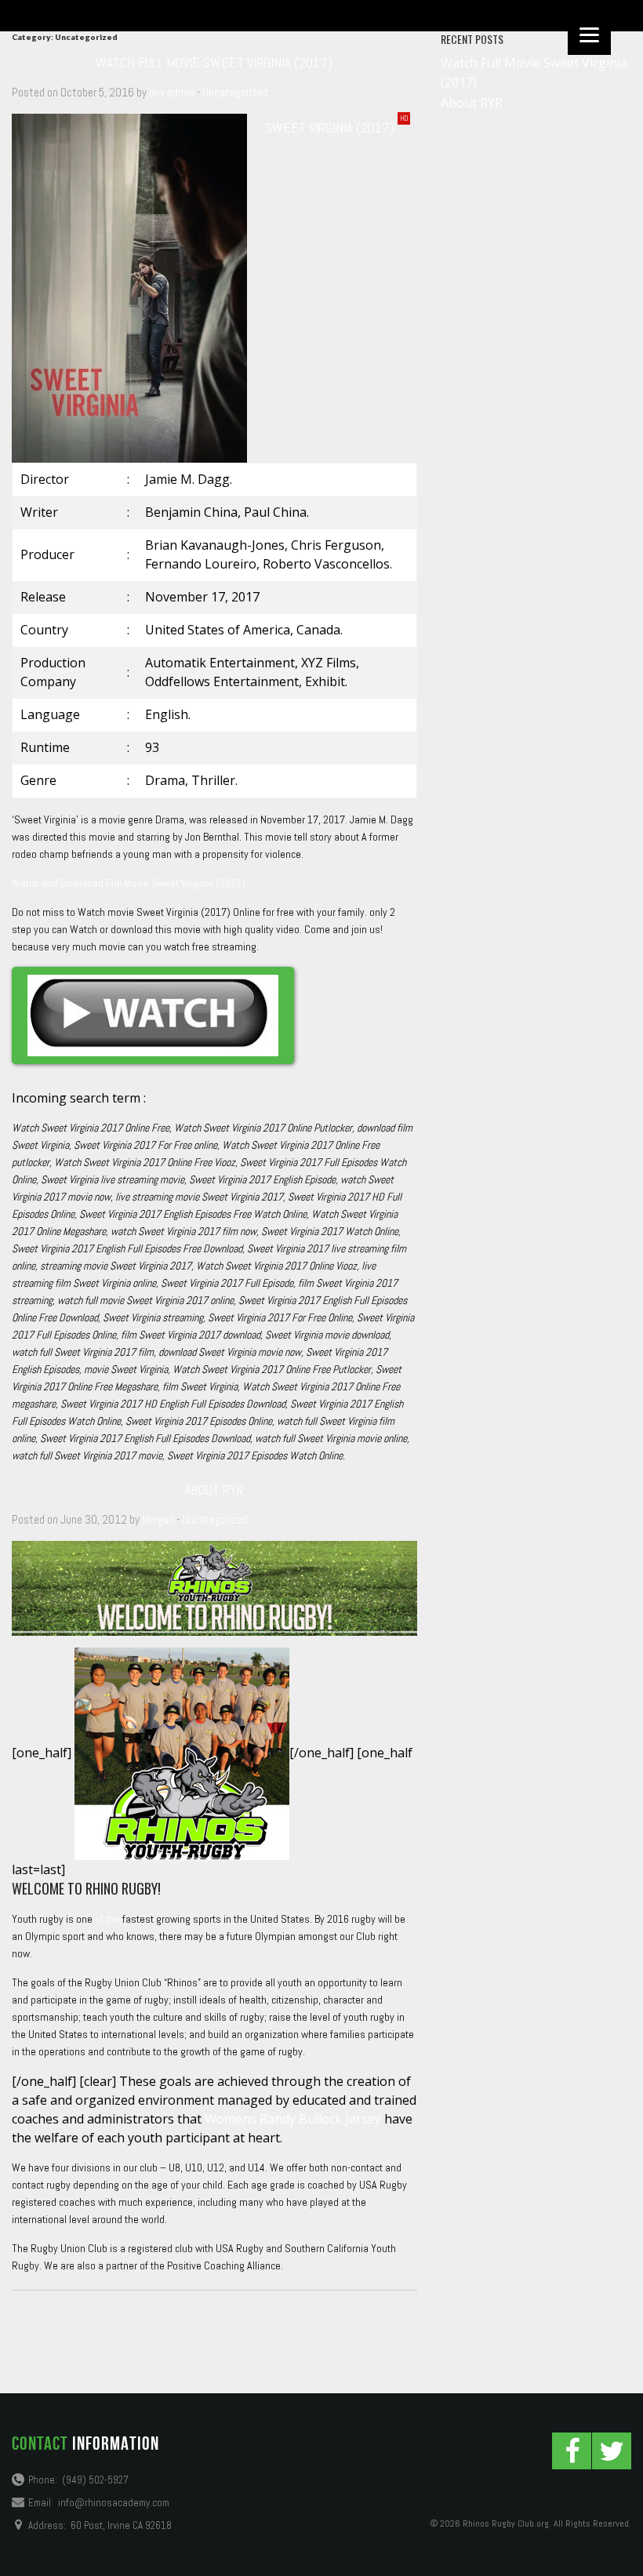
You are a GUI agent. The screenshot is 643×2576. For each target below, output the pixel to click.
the (113, 1919)
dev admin (172, 92)
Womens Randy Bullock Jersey (293, 2119)
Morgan (158, 1519)
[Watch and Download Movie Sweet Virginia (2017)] (129, 287)
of (99, 1919)
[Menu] (589, 33)
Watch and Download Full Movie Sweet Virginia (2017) (129, 883)
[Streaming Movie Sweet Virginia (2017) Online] (153, 1016)
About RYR (214, 1490)
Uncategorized (235, 92)
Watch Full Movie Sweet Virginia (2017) (214, 62)
